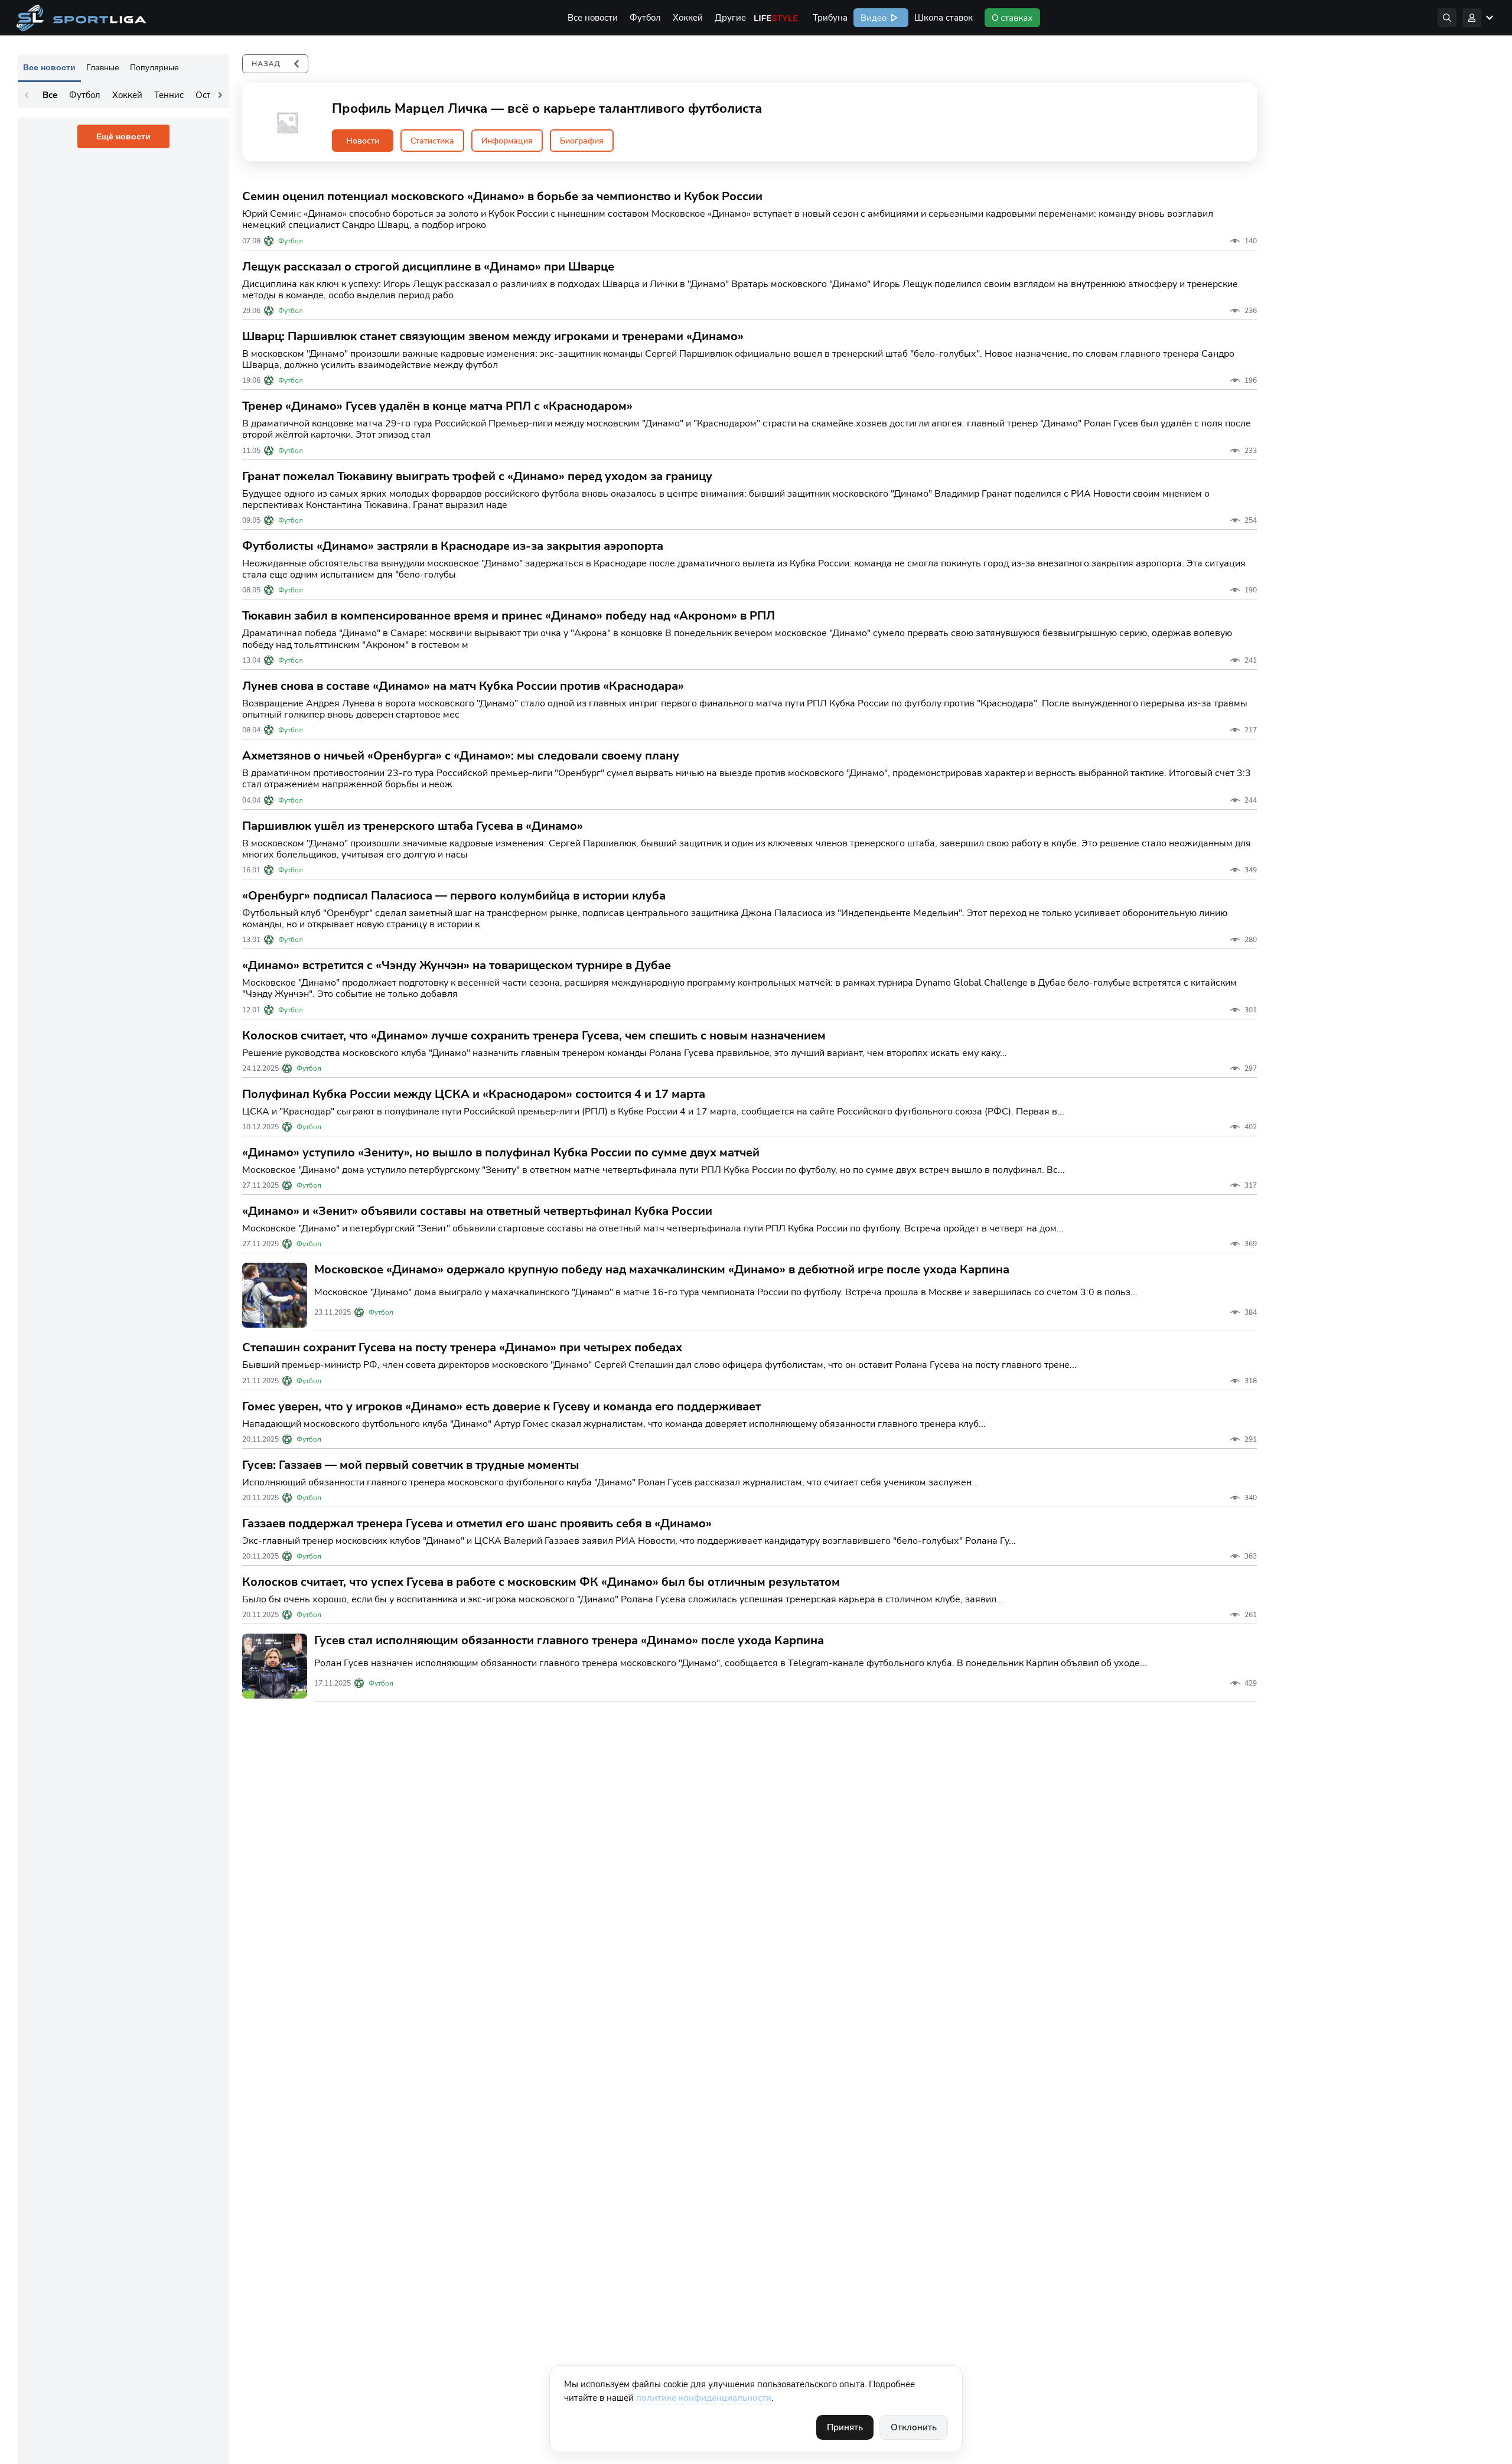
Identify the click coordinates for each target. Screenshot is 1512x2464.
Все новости (593, 18)
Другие (730, 18)
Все (50, 95)
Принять (845, 2427)
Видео (872, 18)
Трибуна (830, 18)
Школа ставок (944, 18)
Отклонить (914, 2427)
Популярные (154, 67)
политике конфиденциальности (704, 2398)
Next (220, 95)
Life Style (776, 18)
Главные (103, 67)
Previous (27, 95)
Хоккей (688, 18)
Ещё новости (123, 136)
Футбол (645, 18)
